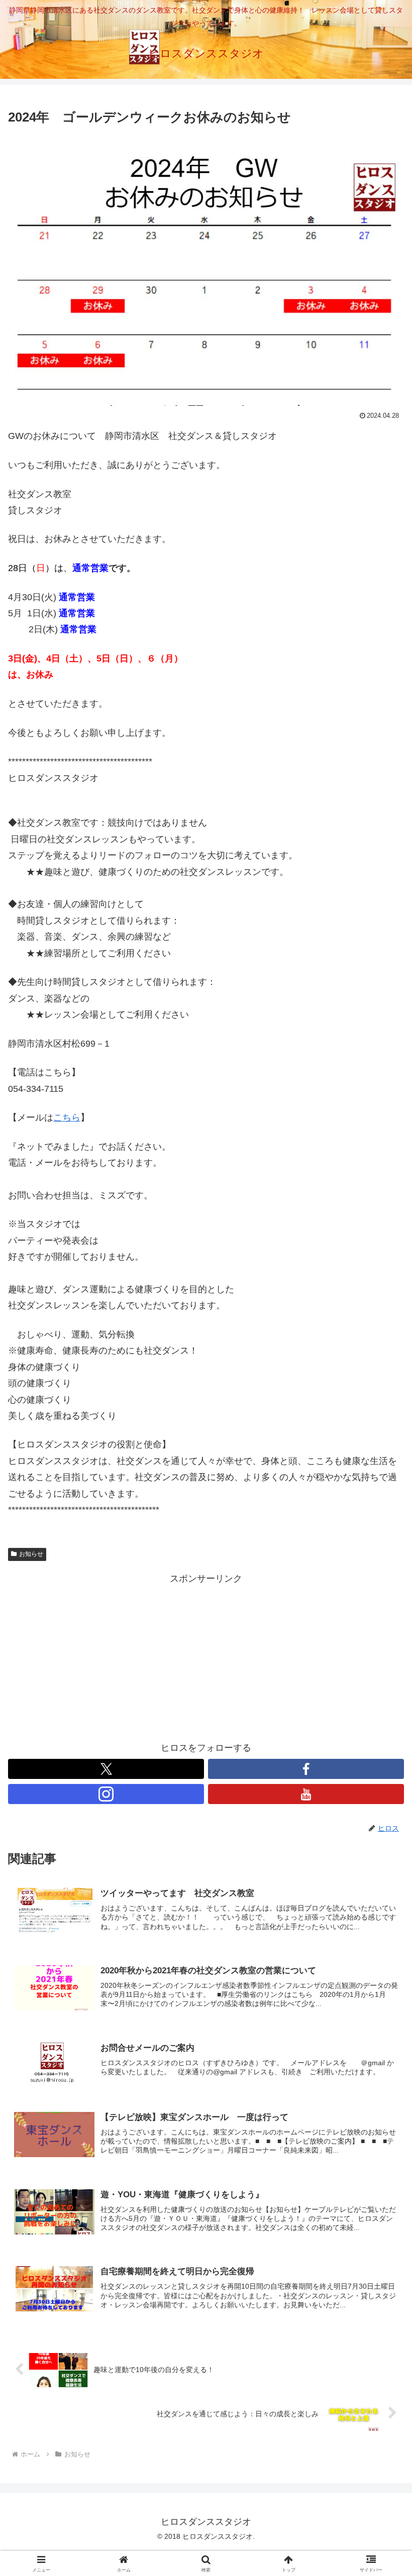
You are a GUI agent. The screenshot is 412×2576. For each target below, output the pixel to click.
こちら (67, 1117)
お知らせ (31, 1554)
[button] (381, 1773)
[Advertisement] (206, 1657)
